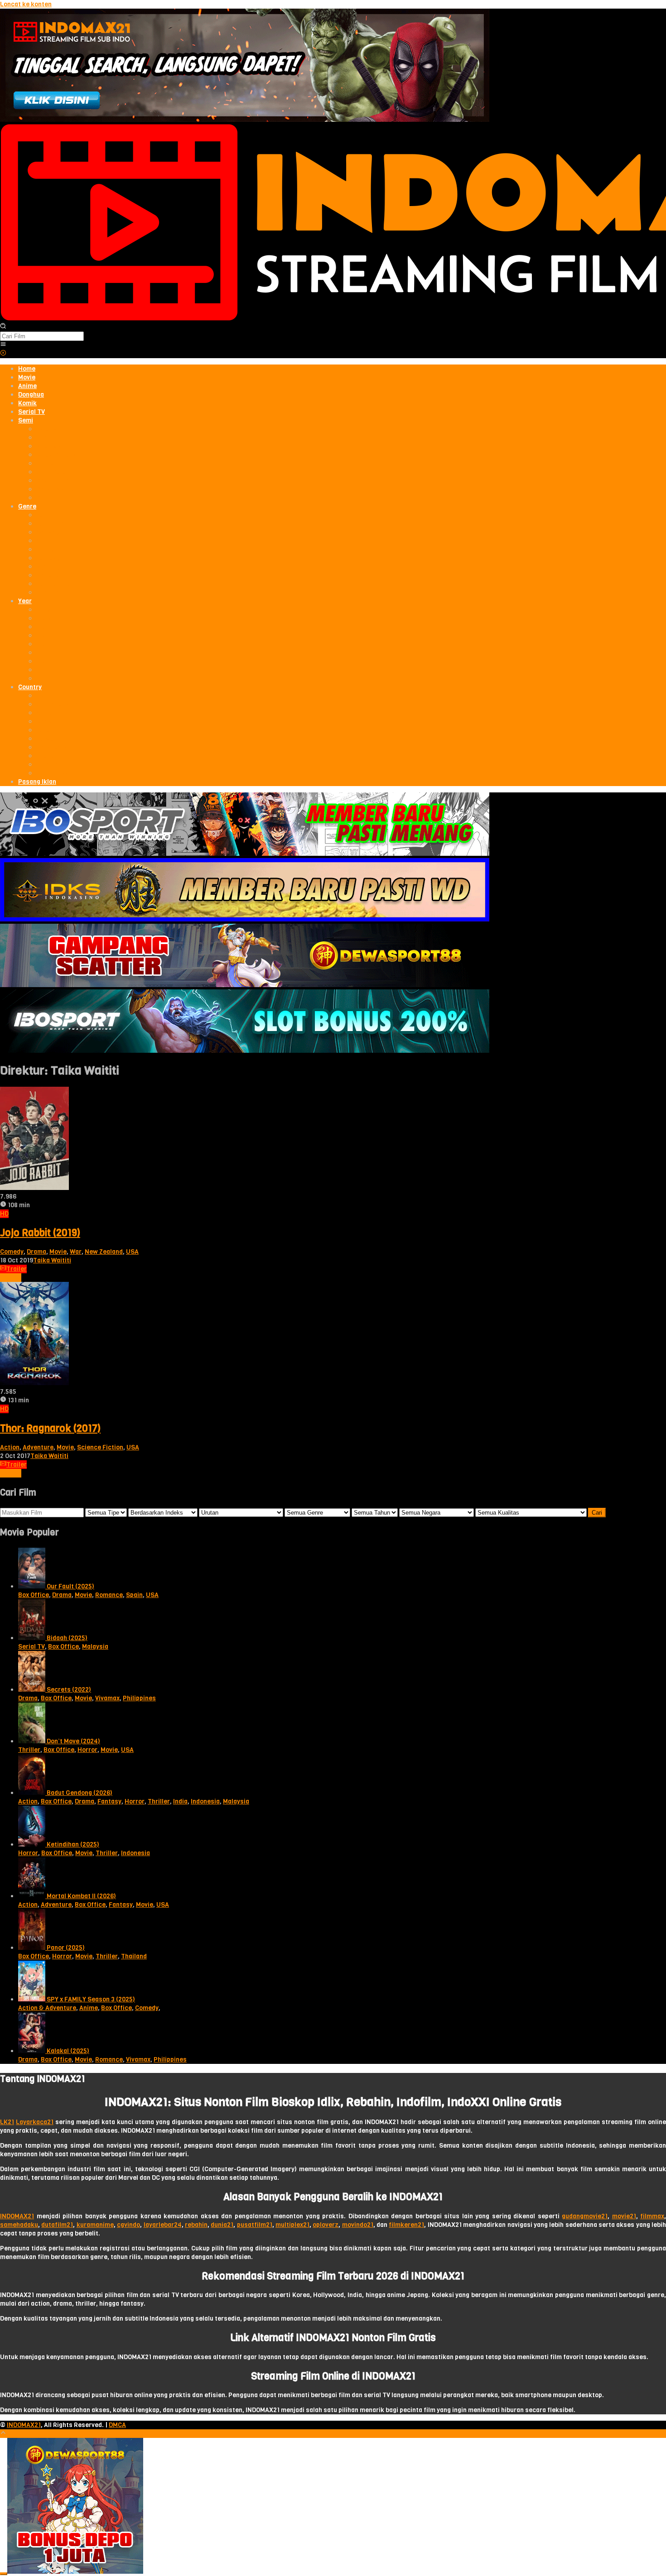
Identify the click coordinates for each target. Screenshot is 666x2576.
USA (132, 1252)
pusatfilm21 (255, 2225)
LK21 (7, 2122)
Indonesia (205, 1801)
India (180, 1801)
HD (4, 1214)
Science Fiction (100, 1447)
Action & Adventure (47, 2008)
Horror (87, 1750)
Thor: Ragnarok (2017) (50, 1428)
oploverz (326, 2225)
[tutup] (4, 2574)
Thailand (134, 1956)
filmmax (652, 2216)
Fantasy (109, 1801)
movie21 (624, 2216)
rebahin (196, 2225)
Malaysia (95, 1647)
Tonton (11, 1278)
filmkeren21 (406, 2225)
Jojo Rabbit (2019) (40, 1233)
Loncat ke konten (26, 4)
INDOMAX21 (17, 2216)
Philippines (139, 1698)
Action (10, 1447)
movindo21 (358, 2225)
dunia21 (222, 2225)
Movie (58, 1252)
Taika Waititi (52, 1260)
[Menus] (3, 345)
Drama (36, 1252)
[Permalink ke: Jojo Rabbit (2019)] (34, 1188)
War (76, 1252)
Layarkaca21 (35, 2122)
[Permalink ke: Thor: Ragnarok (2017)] (34, 1383)
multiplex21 (292, 2225)
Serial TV (31, 1647)
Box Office (34, 1595)
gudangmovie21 (585, 2216)
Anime (89, 2008)
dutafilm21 (57, 2225)
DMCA (117, 2425)
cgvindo (128, 2225)
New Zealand (104, 1252)
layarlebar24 (163, 2225)
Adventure (38, 1447)
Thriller (29, 1750)
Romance (109, 1595)
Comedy (12, 1252)
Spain (134, 1595)
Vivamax (107, 1698)
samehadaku (19, 2225)
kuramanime (95, 2225)
